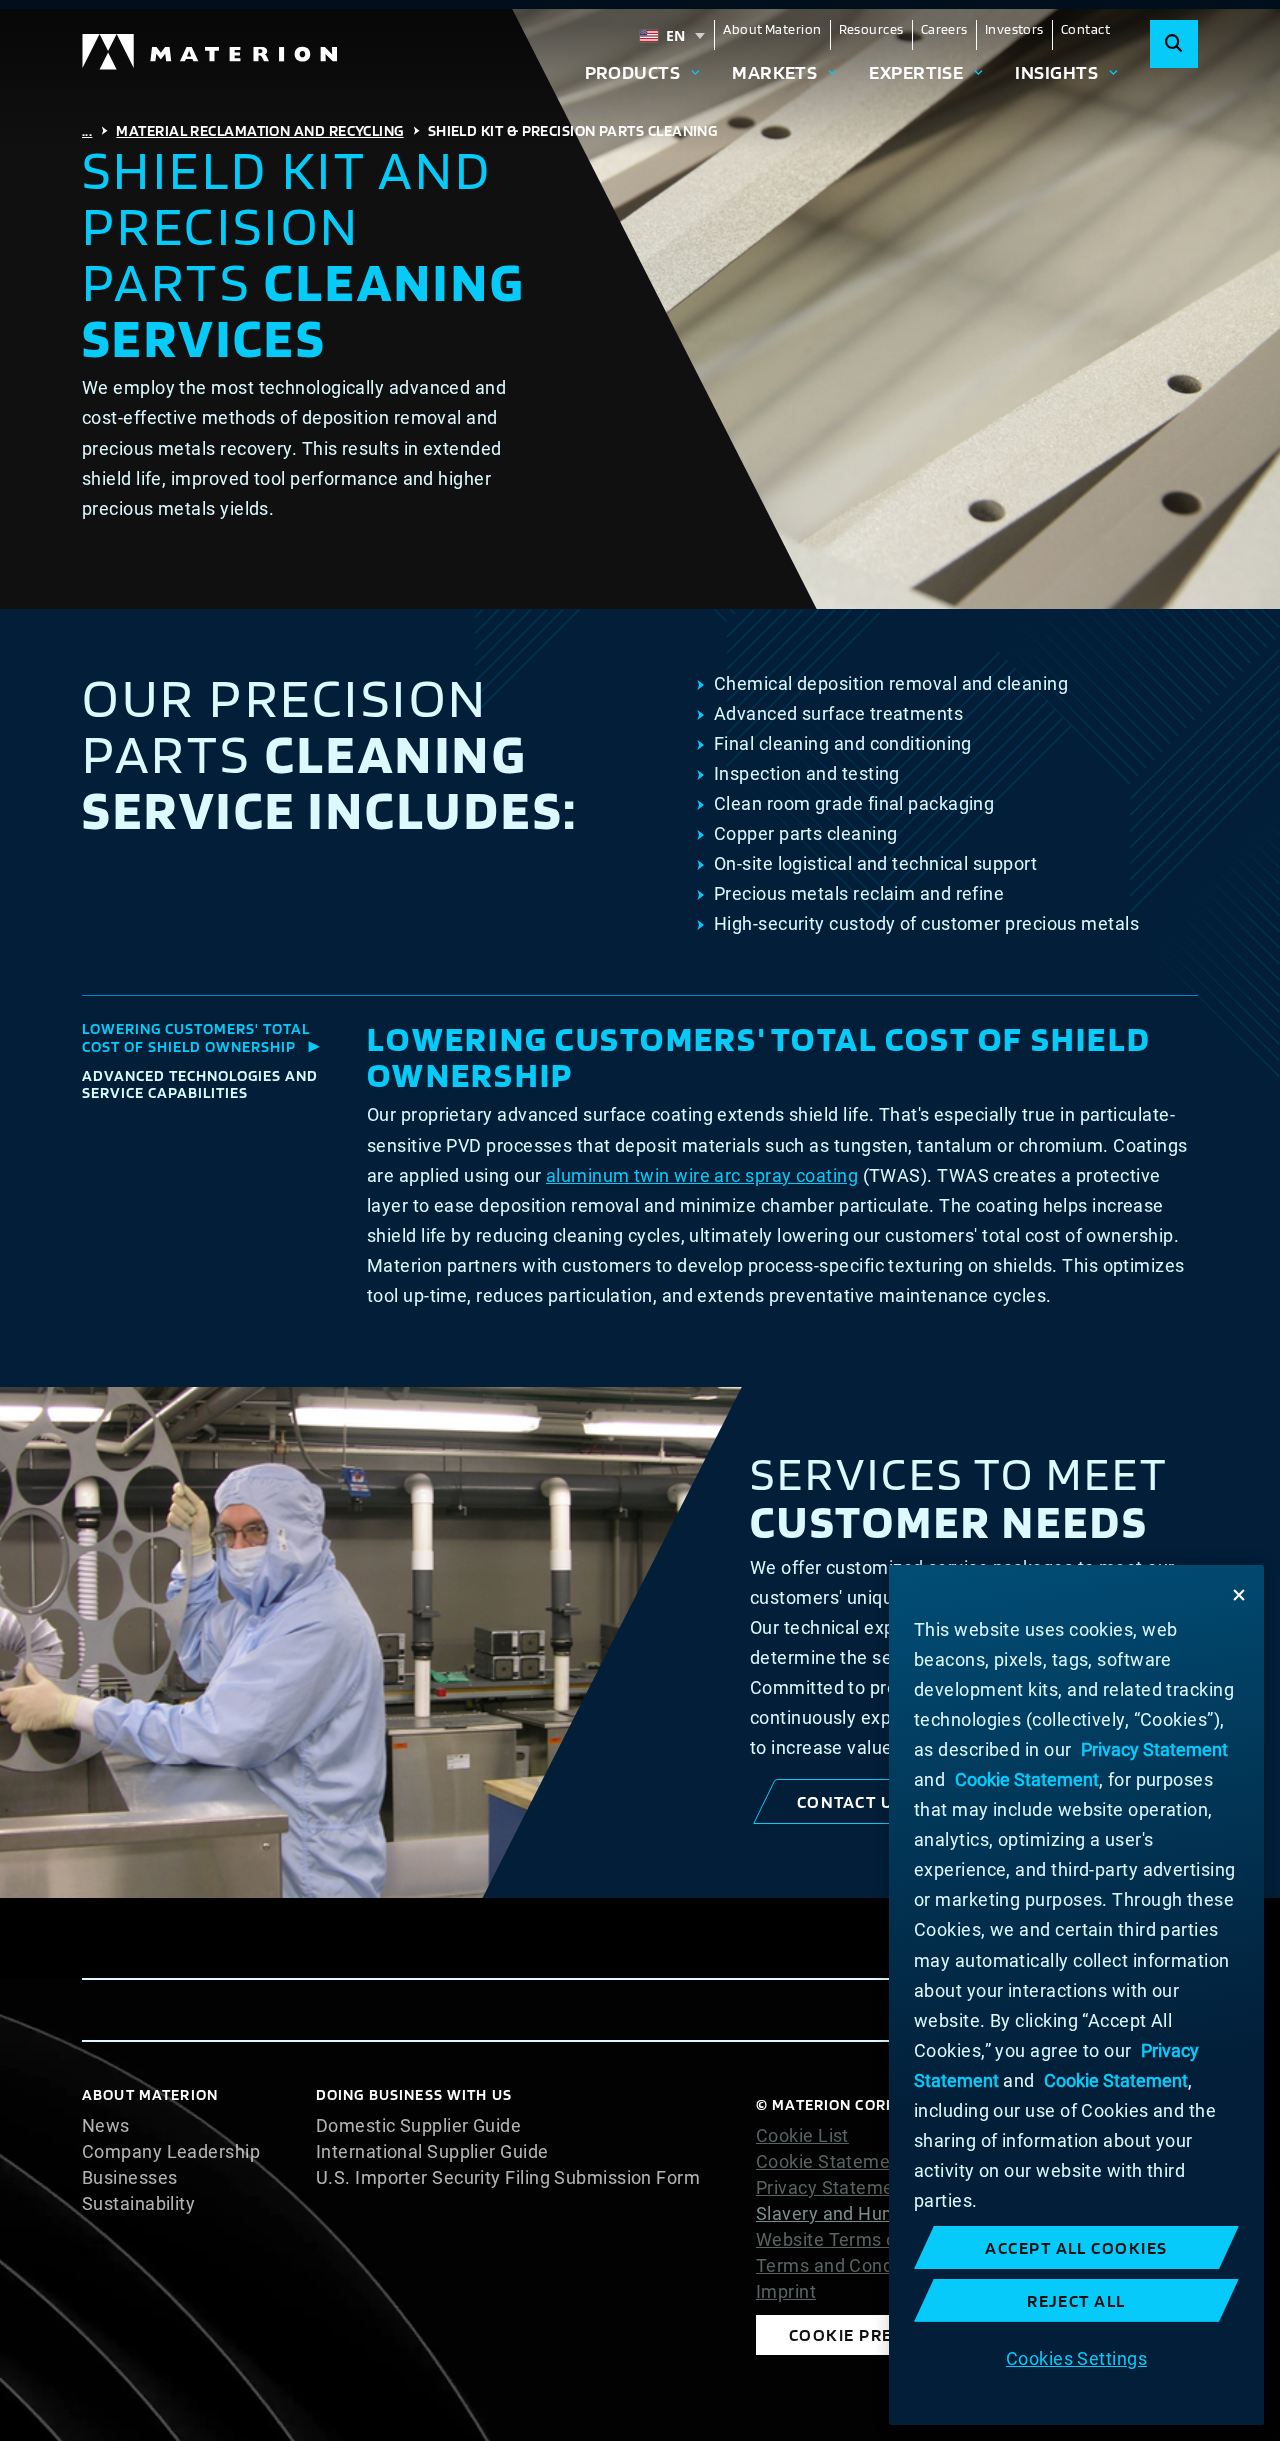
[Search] (1174, 44)
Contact (1085, 29)
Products (633, 72)
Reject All (1076, 2300)
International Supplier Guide (432, 2152)
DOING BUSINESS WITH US (414, 2094)
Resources (871, 29)
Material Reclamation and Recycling (259, 130)
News (106, 2126)
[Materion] (211, 52)
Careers (944, 29)
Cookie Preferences (885, 2334)
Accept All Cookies (1076, 2247)
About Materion (772, 29)
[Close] (1239, 1595)
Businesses (130, 2178)
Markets (774, 72)
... (87, 130)
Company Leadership (171, 2152)
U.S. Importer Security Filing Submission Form (508, 2178)
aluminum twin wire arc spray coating (702, 1175)
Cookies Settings (1076, 2357)
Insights (1056, 72)
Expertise (916, 72)
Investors (1014, 29)
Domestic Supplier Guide (418, 2126)
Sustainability (138, 2204)
